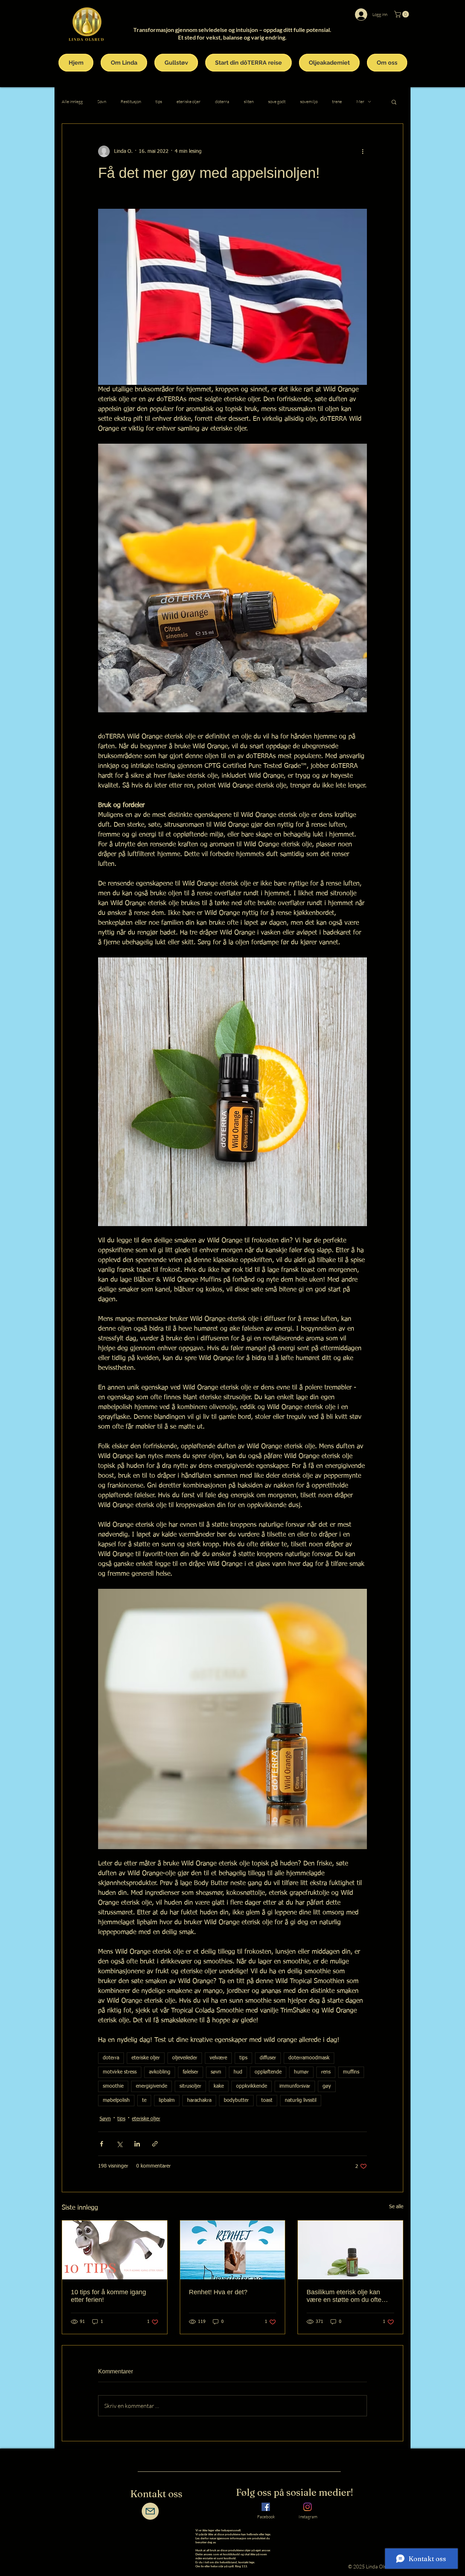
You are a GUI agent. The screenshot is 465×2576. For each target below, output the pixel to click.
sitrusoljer (190, 2086)
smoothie (113, 2086)
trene (337, 101)
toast (267, 2100)
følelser (191, 2072)
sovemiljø (309, 101)
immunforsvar (295, 2086)
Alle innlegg (72, 101)
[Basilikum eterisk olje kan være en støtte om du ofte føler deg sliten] (350, 2250)
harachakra (199, 2100)
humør (301, 2072)
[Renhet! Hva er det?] (233, 2250)
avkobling (160, 2072)
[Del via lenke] (155, 2144)
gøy (327, 2086)
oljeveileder (185, 2058)
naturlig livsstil (301, 2100)
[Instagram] (308, 2507)
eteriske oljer (189, 101)
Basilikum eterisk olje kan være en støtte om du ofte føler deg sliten (344, 2296)
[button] (402, 14)
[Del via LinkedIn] (137, 2144)
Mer (360, 101)
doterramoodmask (309, 2058)
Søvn (102, 101)
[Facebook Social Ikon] (266, 2507)
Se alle (396, 2207)
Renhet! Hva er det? (218, 2292)
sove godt (277, 101)
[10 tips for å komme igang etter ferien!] (115, 2250)
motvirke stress (120, 2072)
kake (219, 2086)
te (144, 2100)
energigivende (151, 2086)
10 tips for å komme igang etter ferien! (108, 2296)
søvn (216, 2072)
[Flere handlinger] (363, 151)
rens (326, 2072)
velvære (218, 2058)
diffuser (268, 2058)
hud (238, 2072)
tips (159, 101)
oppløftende (268, 2072)
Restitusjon (131, 101)
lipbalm (167, 2100)
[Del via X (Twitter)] (119, 2144)
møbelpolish (116, 2100)
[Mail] (150, 2511)
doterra (222, 101)
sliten (249, 101)
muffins (351, 2072)
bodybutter (236, 2100)
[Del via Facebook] (102, 2144)
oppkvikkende (252, 2086)
